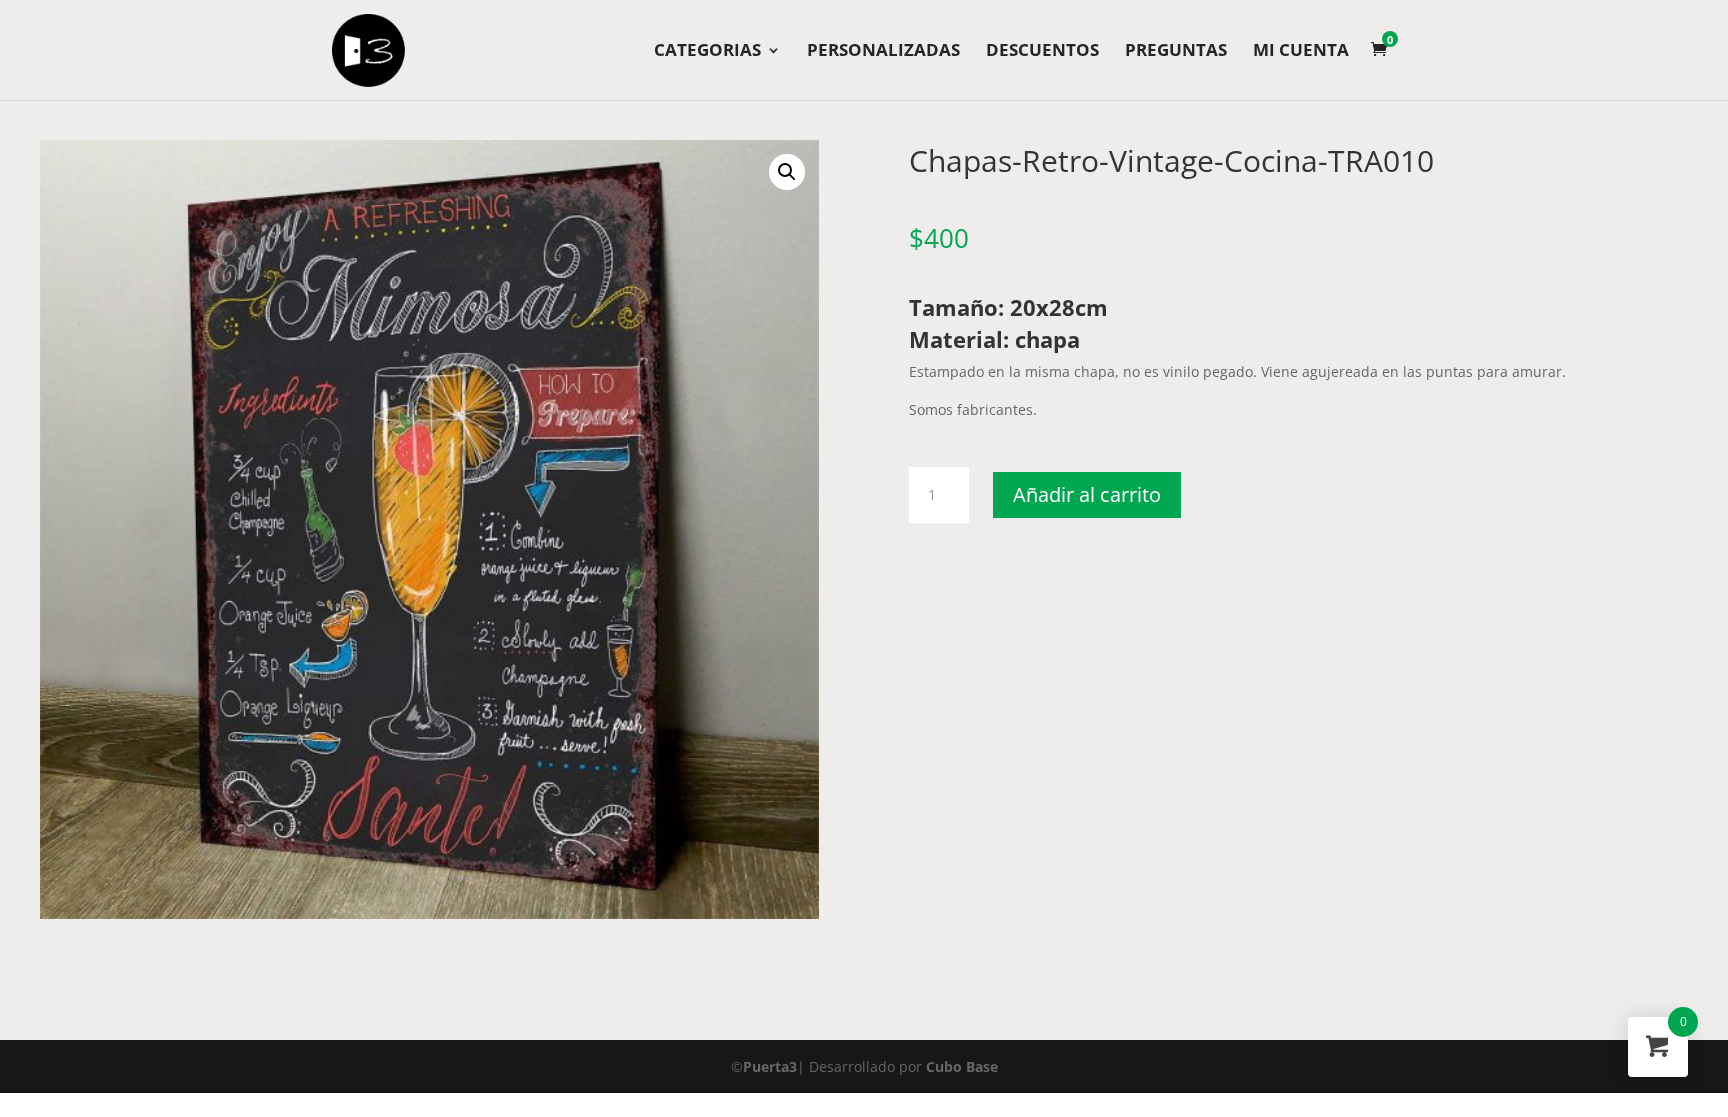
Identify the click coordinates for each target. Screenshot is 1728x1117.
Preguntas (1176, 52)
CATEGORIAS (707, 52)
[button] (787, 172)
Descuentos (1042, 52)
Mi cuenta (1301, 52)
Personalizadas (883, 52)
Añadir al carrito (1087, 494)
